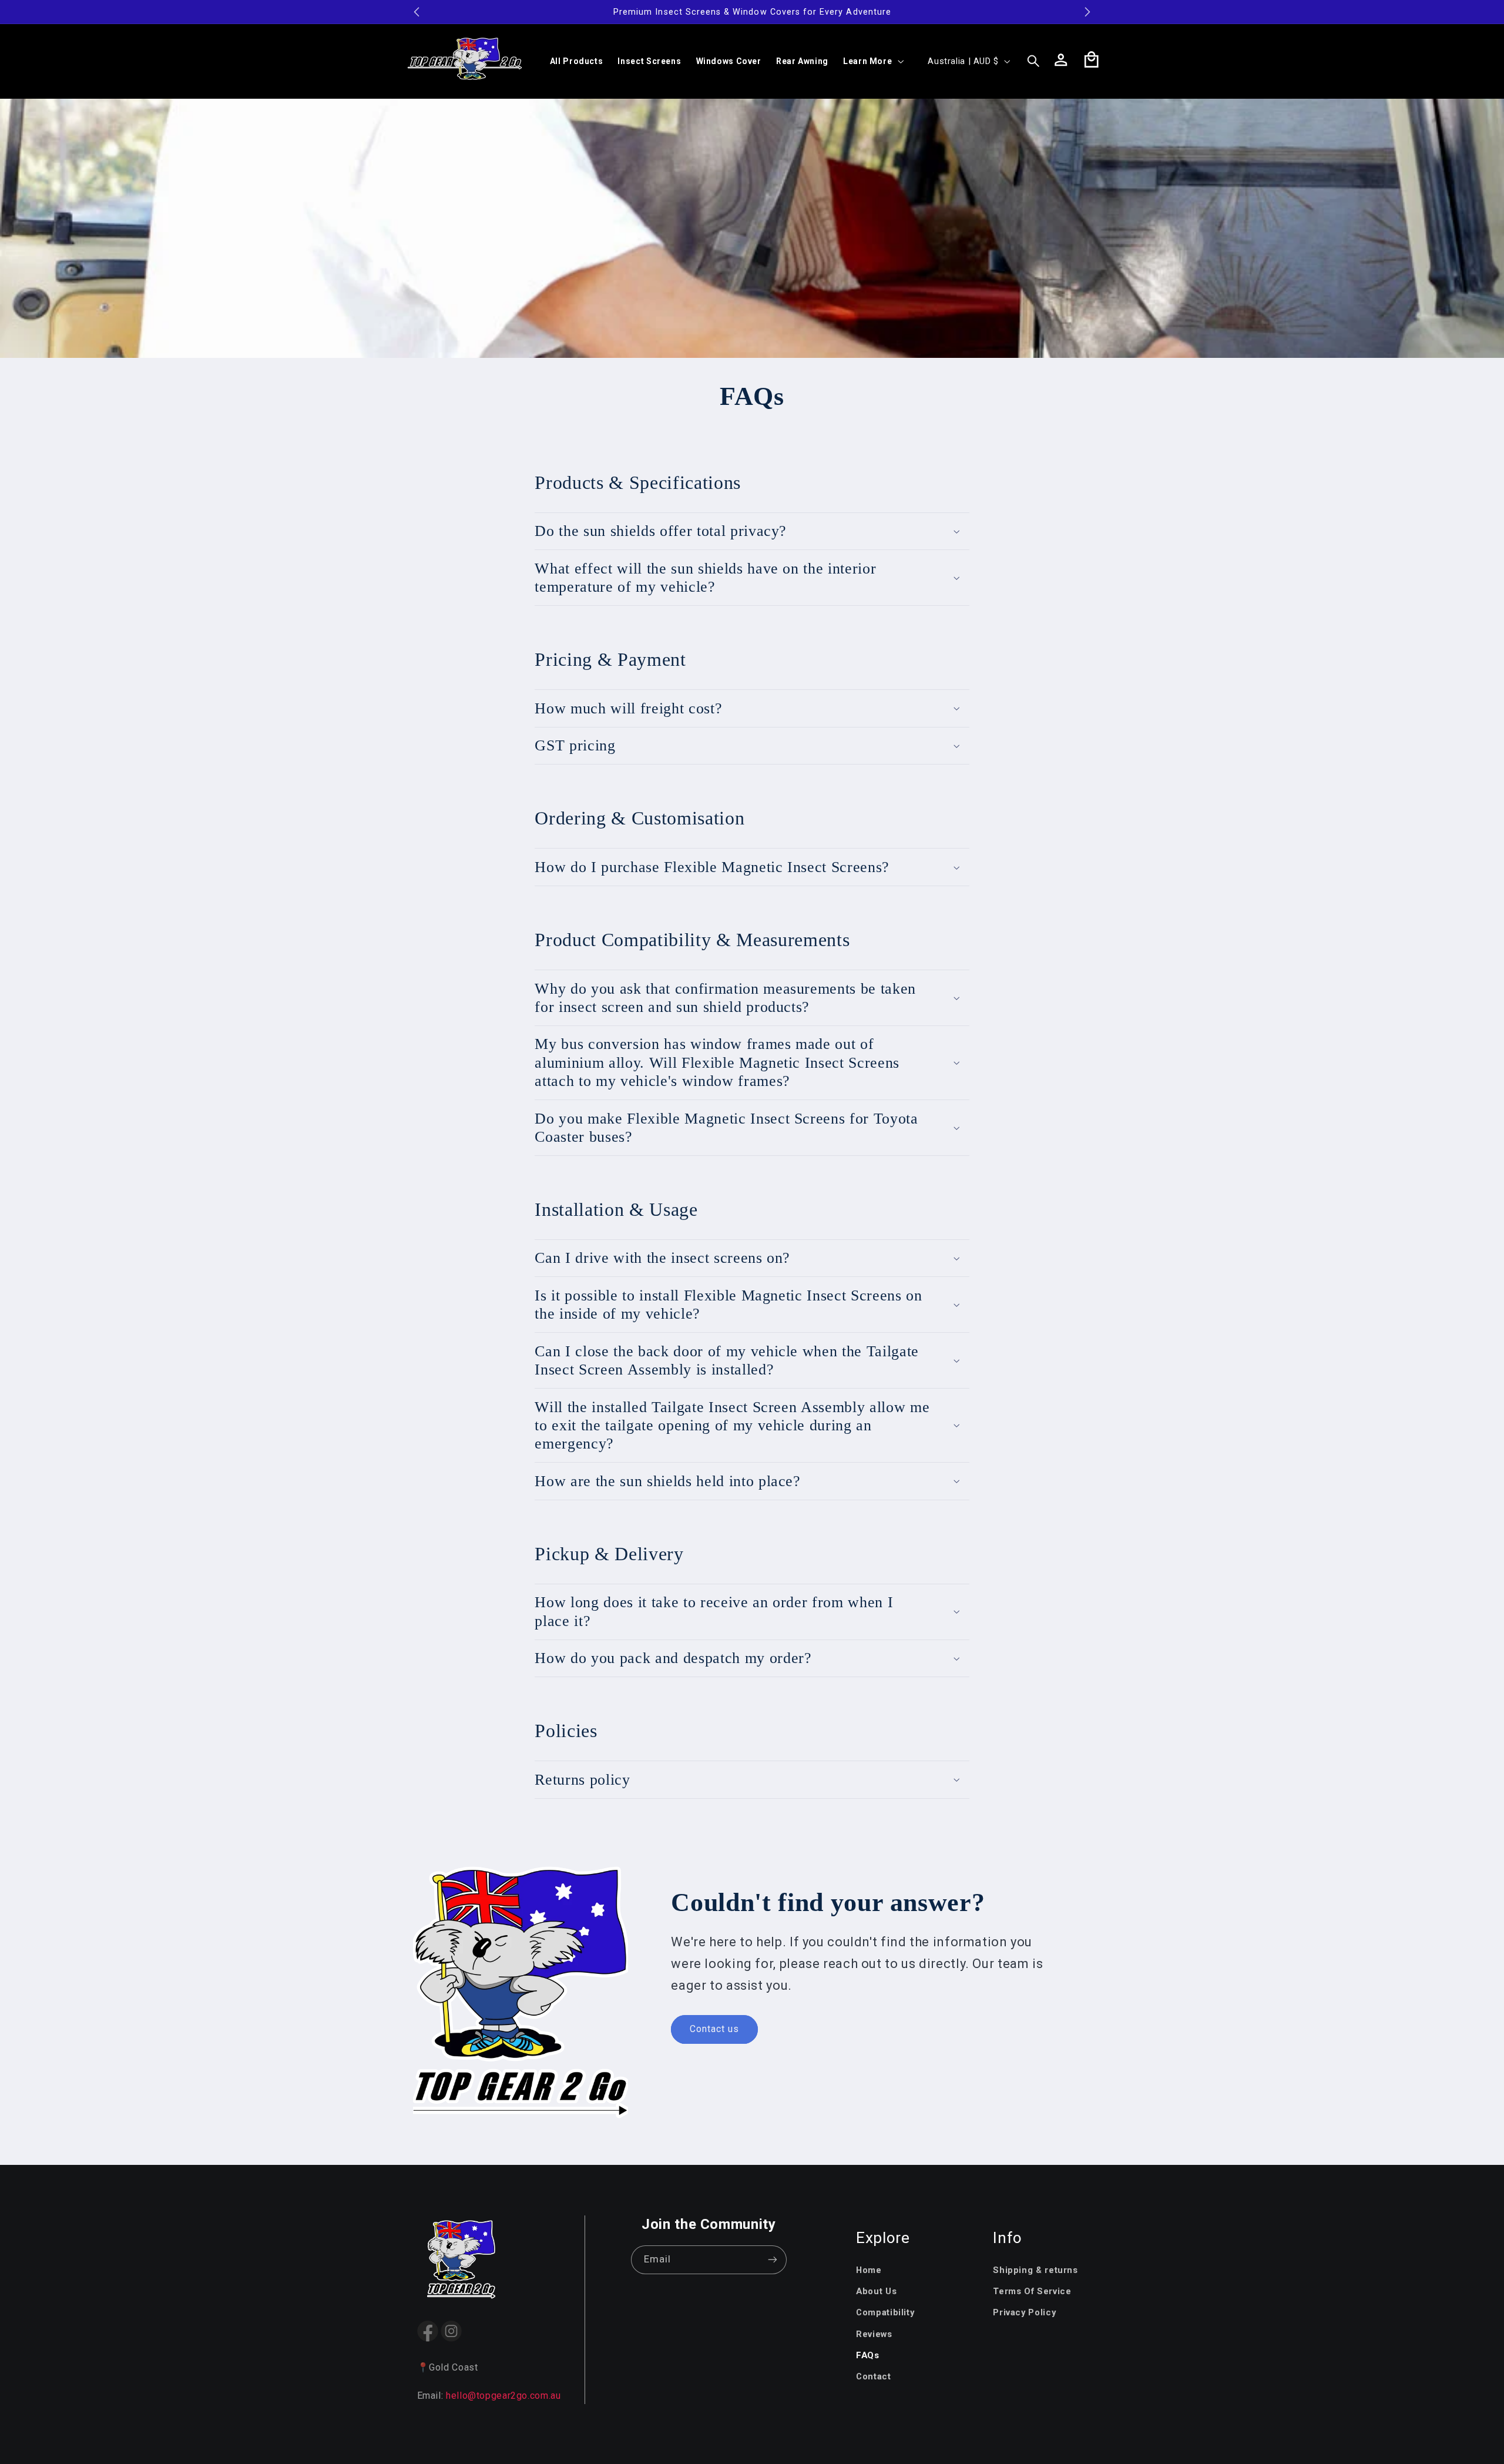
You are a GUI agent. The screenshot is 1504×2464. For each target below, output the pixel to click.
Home (869, 2270)
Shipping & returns (1035, 2270)
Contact (873, 2376)
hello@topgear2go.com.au (503, 2396)
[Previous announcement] (417, 12)
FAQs (868, 2355)
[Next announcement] (1087, 12)
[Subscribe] (773, 2260)
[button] (872, 61)
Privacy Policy (1024, 2312)
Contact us (715, 2029)
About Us (876, 2291)
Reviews (874, 2334)
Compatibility (885, 2312)
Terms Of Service (1032, 2291)
